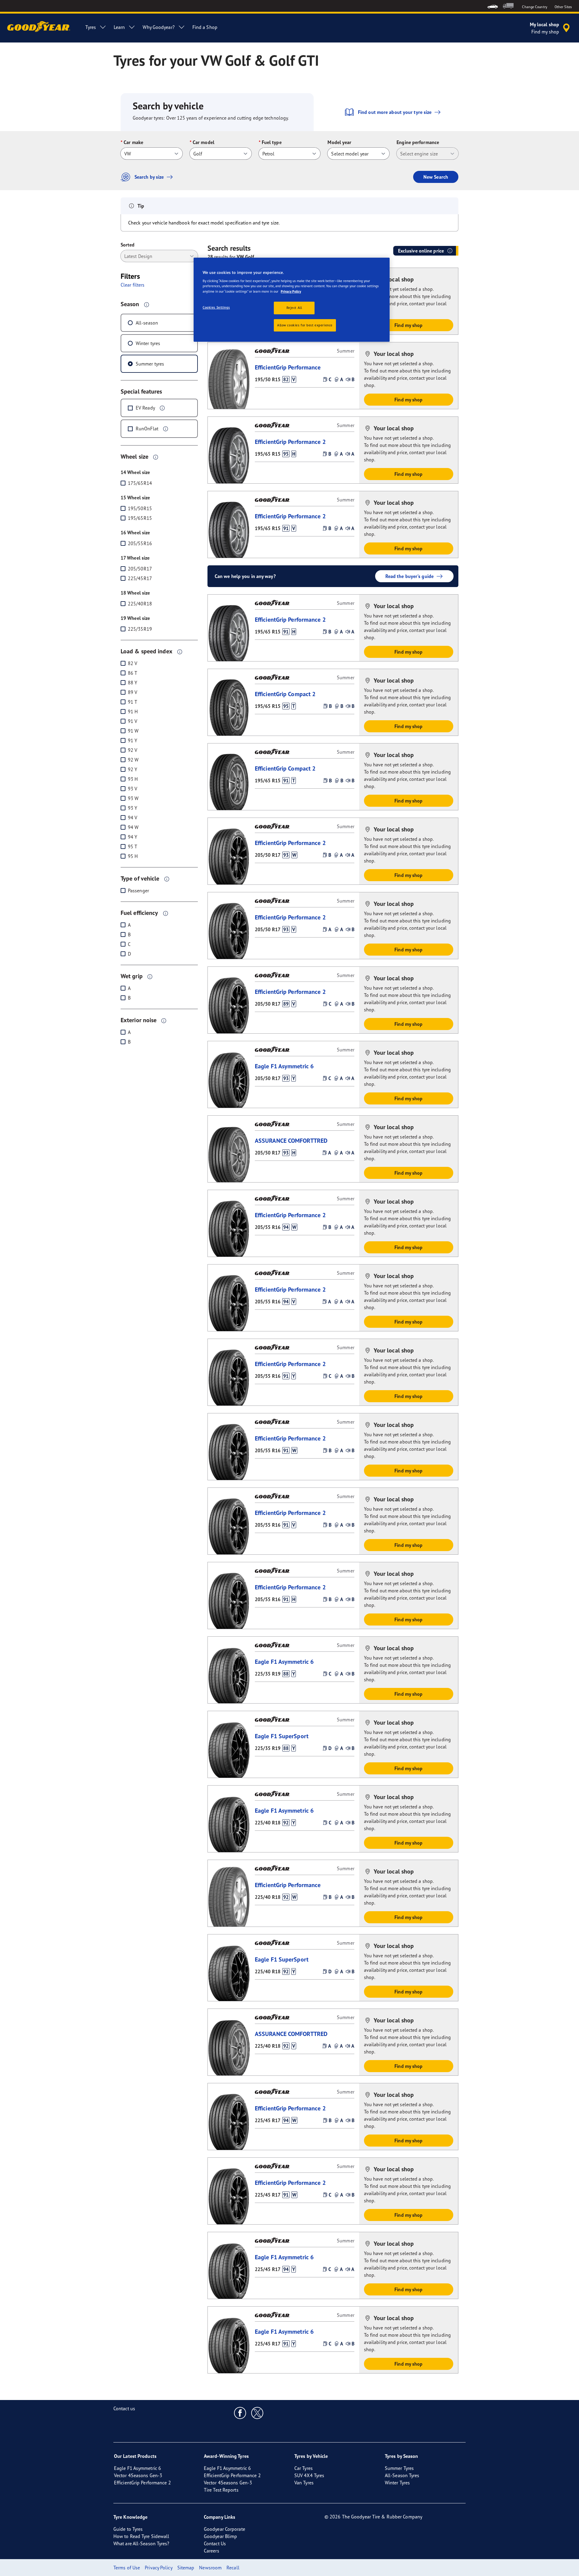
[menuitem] (493, 6)
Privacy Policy (291, 291)
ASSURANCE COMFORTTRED (291, 1140)
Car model (204, 142)
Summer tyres (150, 364)
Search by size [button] (149, 177)
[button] (147, 304)
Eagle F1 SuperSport (282, 1736)
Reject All (294, 308)
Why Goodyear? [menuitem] (158, 27)
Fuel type (272, 142)
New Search (436, 177)
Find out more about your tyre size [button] (395, 112)
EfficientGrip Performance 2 (290, 442)
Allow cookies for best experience (305, 325)
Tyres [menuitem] (91, 27)
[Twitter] (257, 2413)
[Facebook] (240, 2413)
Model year (339, 142)
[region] (292, 300)
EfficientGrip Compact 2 (285, 694)
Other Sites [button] (563, 7)
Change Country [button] (535, 7)
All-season (147, 323)
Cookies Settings (216, 307)
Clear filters (133, 285)
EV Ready (145, 408)
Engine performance (418, 142)
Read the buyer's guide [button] (410, 576)
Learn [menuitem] (119, 27)
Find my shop (408, 325)
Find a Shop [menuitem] (205, 27)
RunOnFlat (147, 429)
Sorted (128, 245)
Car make (133, 142)
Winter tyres (148, 343)
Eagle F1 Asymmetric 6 (284, 1066)
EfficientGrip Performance (288, 367)
